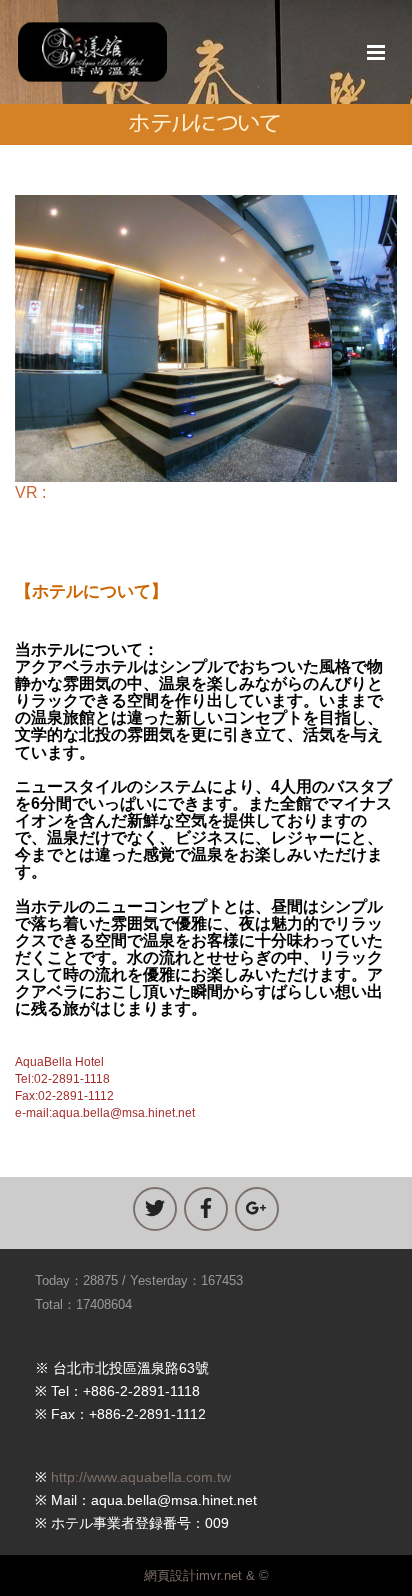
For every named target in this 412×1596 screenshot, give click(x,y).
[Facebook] (206, 1209)
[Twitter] (155, 1209)
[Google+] (257, 1209)
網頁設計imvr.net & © (206, 1575)
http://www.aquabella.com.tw (141, 1477)
